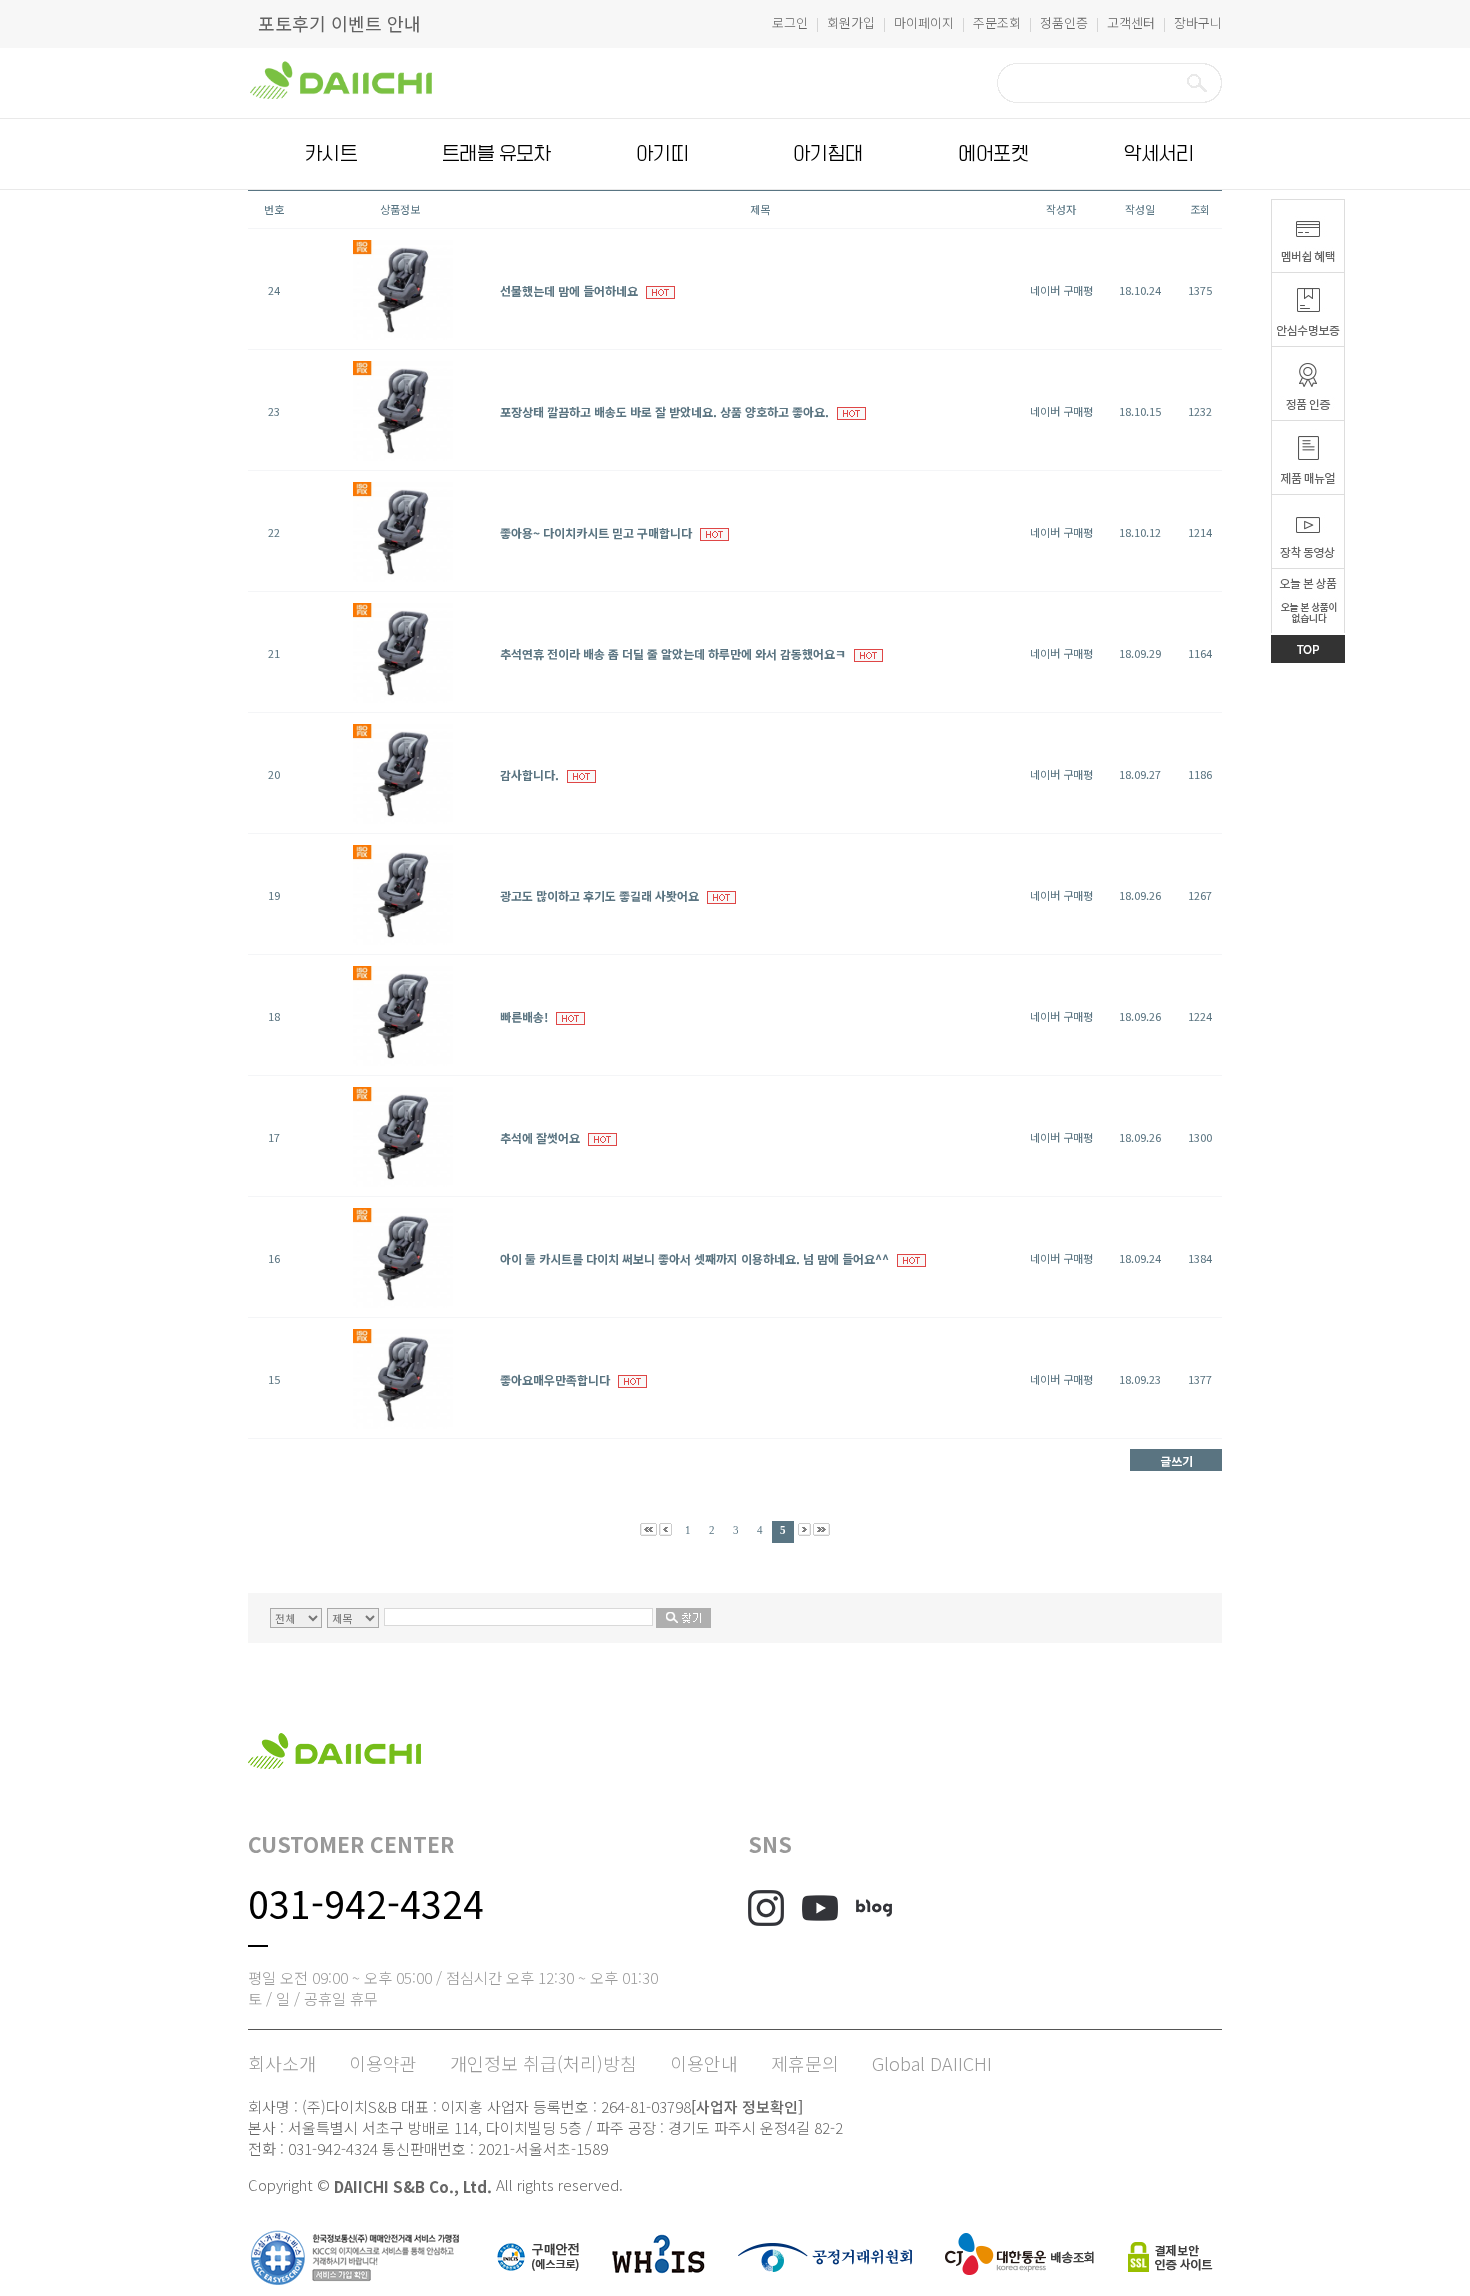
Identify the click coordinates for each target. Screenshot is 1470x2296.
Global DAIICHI (932, 2063)
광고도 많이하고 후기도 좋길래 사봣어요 (599, 895)
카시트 (331, 154)
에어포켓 (993, 154)
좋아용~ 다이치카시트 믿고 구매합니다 (596, 532)
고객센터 (1131, 22)
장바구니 (1198, 22)
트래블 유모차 (496, 154)
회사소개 (282, 2063)
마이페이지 (924, 22)
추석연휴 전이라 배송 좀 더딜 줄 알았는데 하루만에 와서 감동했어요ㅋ (673, 653)
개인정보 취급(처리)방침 (543, 2063)
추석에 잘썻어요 (540, 1137)
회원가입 (851, 22)
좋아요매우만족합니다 (555, 1379)
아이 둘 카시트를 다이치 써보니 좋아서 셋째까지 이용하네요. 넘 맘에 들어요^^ (694, 1258)
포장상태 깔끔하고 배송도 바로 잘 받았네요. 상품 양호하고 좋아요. (664, 411)
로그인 (790, 22)
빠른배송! (524, 1016)
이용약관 (383, 2063)
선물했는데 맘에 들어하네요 (569, 290)
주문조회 (997, 22)
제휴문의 (805, 2063)
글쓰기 (1176, 1460)
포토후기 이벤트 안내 (339, 23)
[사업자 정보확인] (747, 2106)
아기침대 (828, 154)
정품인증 (1064, 22)
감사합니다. (529, 774)
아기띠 (662, 154)
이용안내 (704, 2063)
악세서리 (1159, 154)
